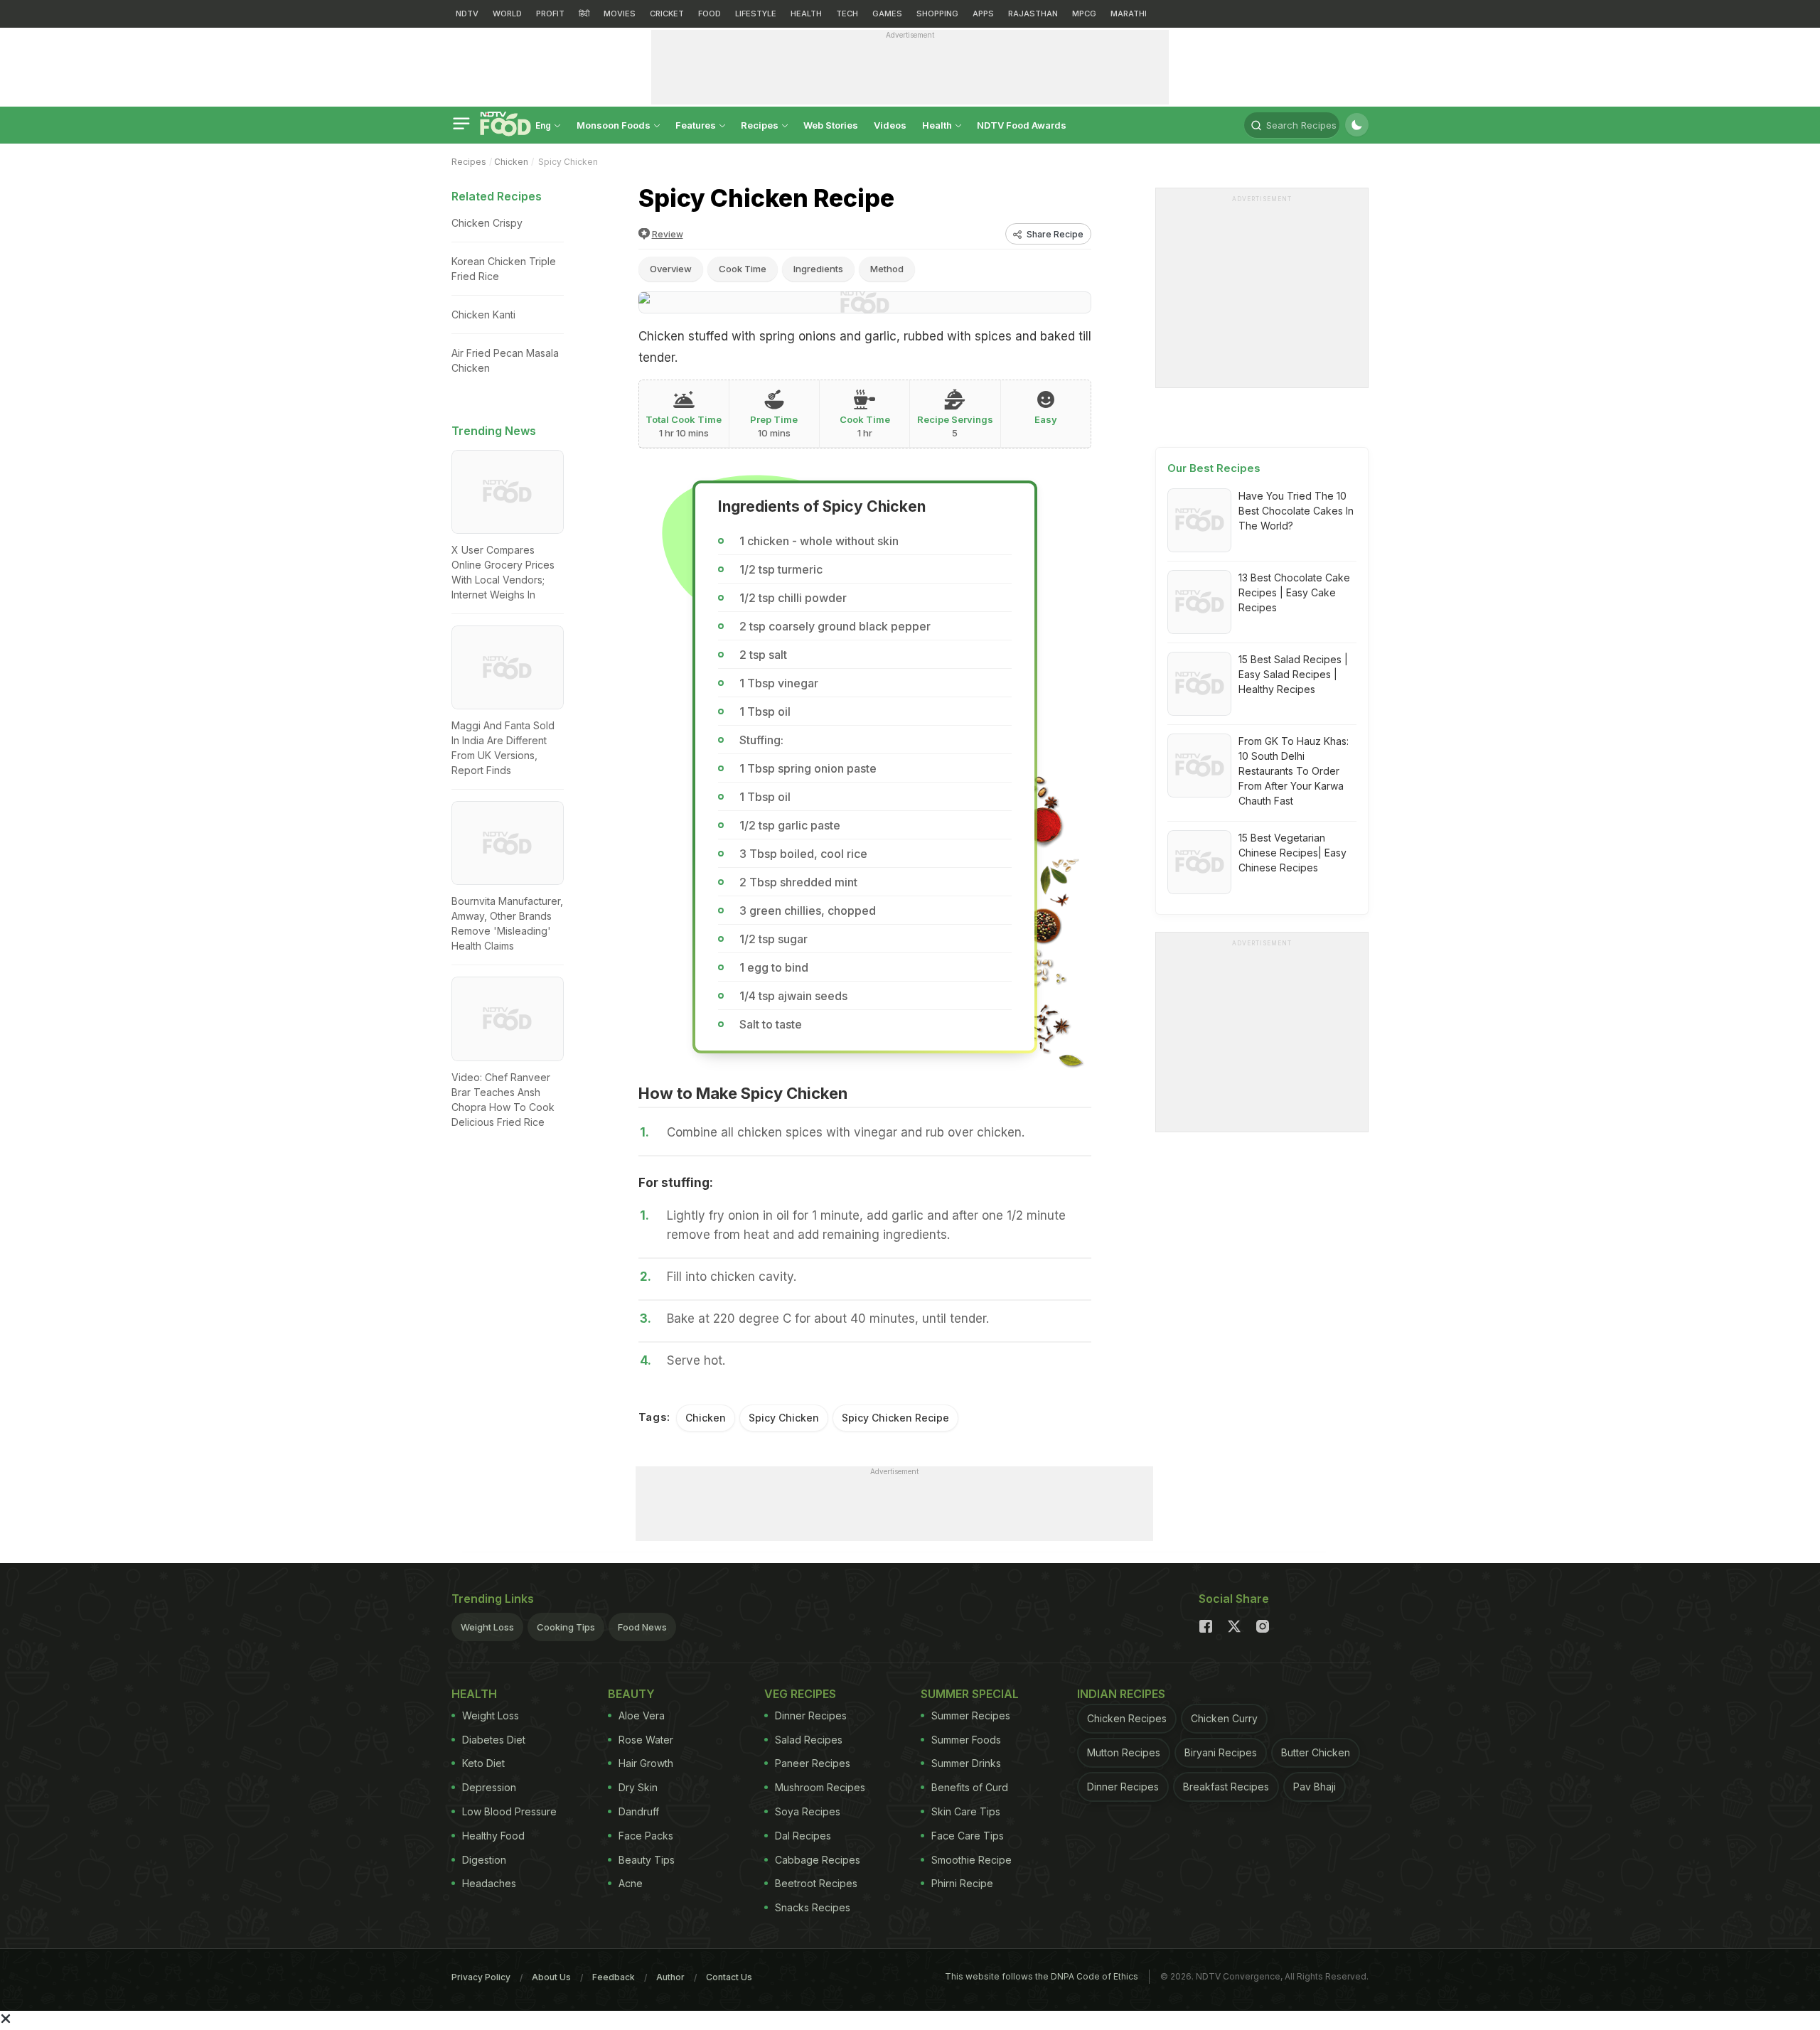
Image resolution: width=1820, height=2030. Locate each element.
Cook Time (743, 269)
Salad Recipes (809, 1740)
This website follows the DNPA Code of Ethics (1042, 1976)
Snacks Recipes (813, 1907)
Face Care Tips (968, 1836)
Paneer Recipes (813, 1763)
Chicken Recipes (1127, 1718)
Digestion (484, 1860)
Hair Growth (646, 1763)
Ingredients (818, 269)
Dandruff (639, 1811)
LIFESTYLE (756, 14)
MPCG (1084, 14)
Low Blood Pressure (509, 1811)
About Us (551, 1977)
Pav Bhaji (1315, 1787)
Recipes (761, 125)
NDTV (467, 14)
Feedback (614, 1977)
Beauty (631, 1694)
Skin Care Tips (966, 1811)
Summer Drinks (966, 1763)
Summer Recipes (971, 1715)
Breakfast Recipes (1226, 1787)
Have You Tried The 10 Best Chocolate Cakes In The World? (1296, 511)
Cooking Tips (566, 1627)
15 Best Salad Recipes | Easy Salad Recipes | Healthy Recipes (1293, 674)
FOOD (710, 14)
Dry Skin (638, 1787)
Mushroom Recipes (820, 1787)
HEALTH (806, 14)
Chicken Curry (1224, 1718)
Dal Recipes (803, 1836)
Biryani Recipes (1221, 1752)
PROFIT (550, 14)
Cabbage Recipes (818, 1860)
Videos (890, 125)
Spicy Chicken (784, 1418)
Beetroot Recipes (816, 1883)
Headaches (489, 1883)
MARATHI (1129, 14)
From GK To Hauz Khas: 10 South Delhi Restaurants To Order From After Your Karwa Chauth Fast (1294, 771)
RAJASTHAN (1033, 14)
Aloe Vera (642, 1715)
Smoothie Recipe (971, 1860)
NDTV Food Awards (1022, 125)
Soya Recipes (808, 1811)
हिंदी (584, 14)
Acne (631, 1883)
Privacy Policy (481, 1977)
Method (887, 269)
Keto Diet (483, 1763)
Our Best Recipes (1214, 468)
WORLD (507, 14)
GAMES (887, 14)
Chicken (511, 162)
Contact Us (729, 1977)
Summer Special (970, 1694)
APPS (983, 14)
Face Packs (646, 1836)
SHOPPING (937, 14)
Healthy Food (493, 1836)
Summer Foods (966, 1740)
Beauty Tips (647, 1860)
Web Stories (831, 125)
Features (697, 125)
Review (668, 234)
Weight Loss (487, 1627)
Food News (642, 1627)
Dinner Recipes (811, 1715)
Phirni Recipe (962, 1883)
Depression (489, 1787)
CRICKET (667, 14)
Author (670, 1977)
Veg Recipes (800, 1694)
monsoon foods (615, 125)
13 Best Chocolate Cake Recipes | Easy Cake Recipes (1294, 592)
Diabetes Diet (494, 1740)
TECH (847, 14)
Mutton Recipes (1124, 1752)
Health (938, 125)
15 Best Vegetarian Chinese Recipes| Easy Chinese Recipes (1292, 853)
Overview (671, 269)
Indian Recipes (1121, 1694)
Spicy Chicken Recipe (895, 1418)
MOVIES (620, 14)
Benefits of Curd (970, 1787)
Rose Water (646, 1740)
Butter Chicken (1316, 1752)
